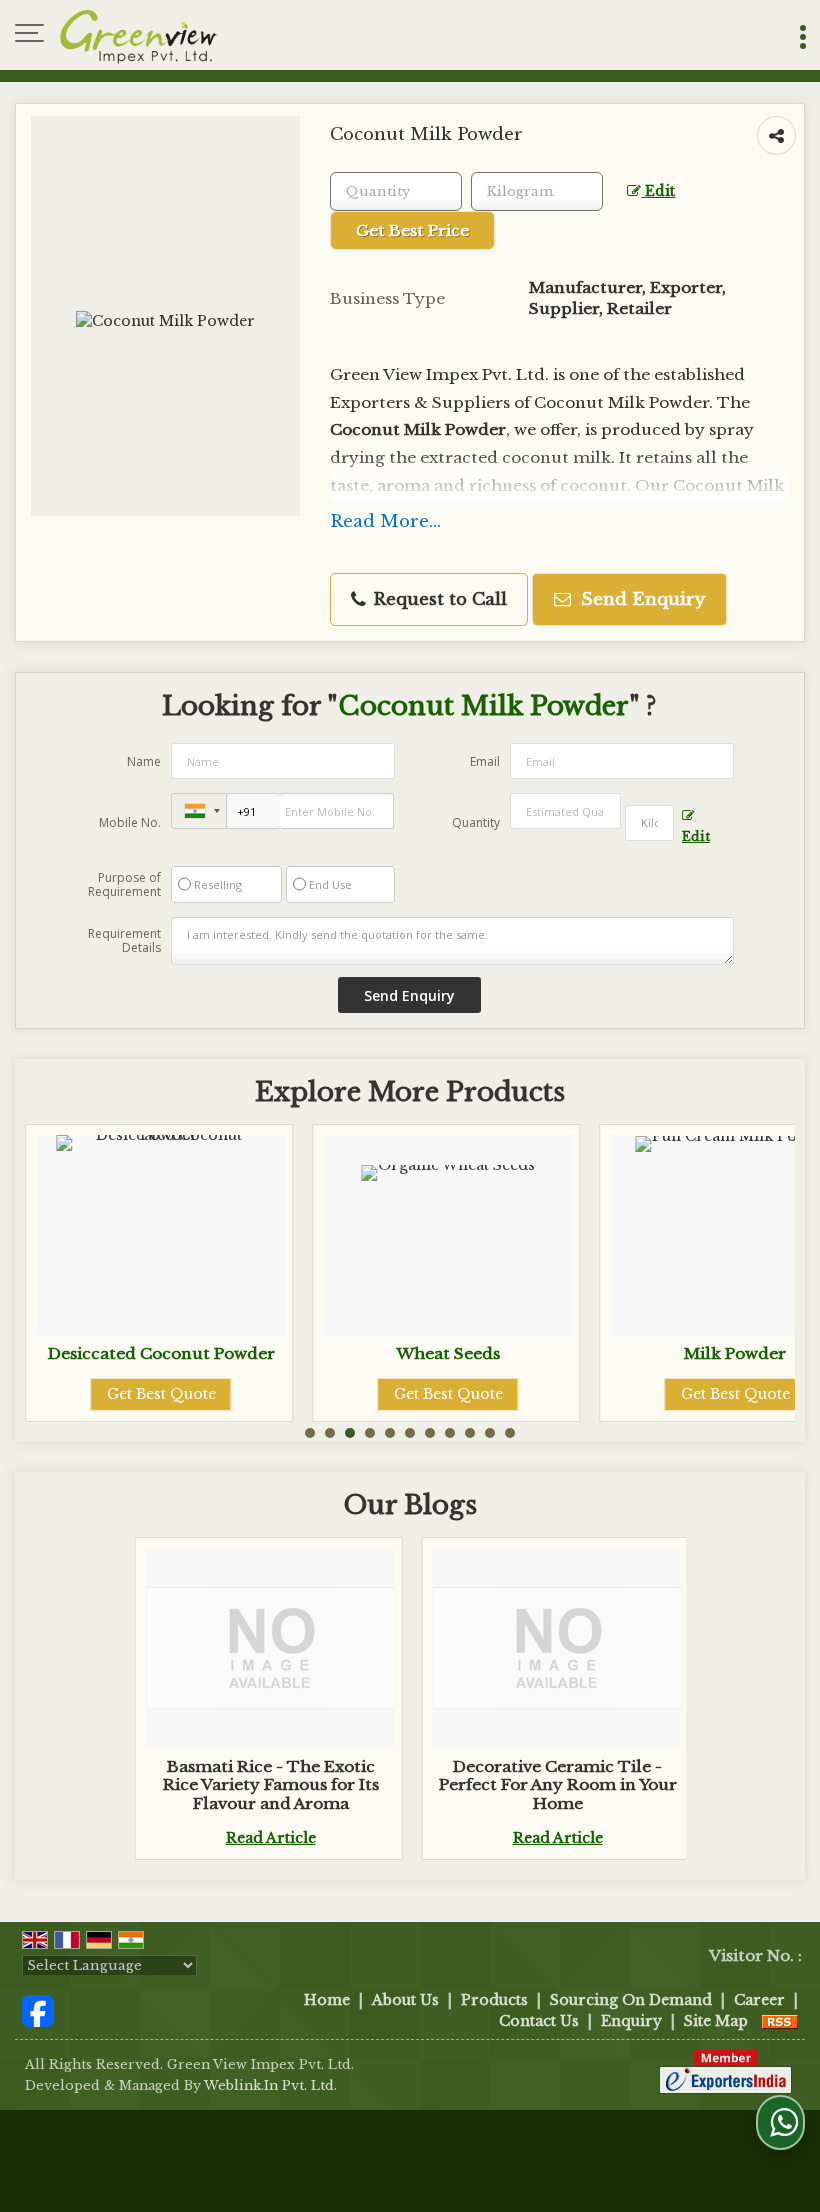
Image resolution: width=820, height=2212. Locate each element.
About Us (405, 2000)
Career (759, 2000)
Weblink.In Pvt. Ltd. (270, 2085)
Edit (658, 191)
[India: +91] (199, 811)
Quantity (476, 822)
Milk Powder (618, 1353)
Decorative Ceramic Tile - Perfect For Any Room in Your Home (558, 1785)
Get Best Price (412, 230)
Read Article (271, 1838)
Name (144, 761)
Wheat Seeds (331, 1353)
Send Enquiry (640, 599)
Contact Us (539, 2021)
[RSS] (780, 2021)
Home (327, 2000)
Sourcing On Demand (631, 2000)
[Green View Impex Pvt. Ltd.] (139, 35)
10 (490, 1433)
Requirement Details (124, 941)
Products (494, 2000)
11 (510, 1433)
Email (485, 761)
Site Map (716, 2021)
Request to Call (437, 599)
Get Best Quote (330, 1394)
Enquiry (631, 2021)
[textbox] (537, 191)
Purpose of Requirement (124, 885)
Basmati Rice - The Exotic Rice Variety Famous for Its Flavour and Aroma (271, 1785)
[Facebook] (38, 2010)
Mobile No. (130, 822)
